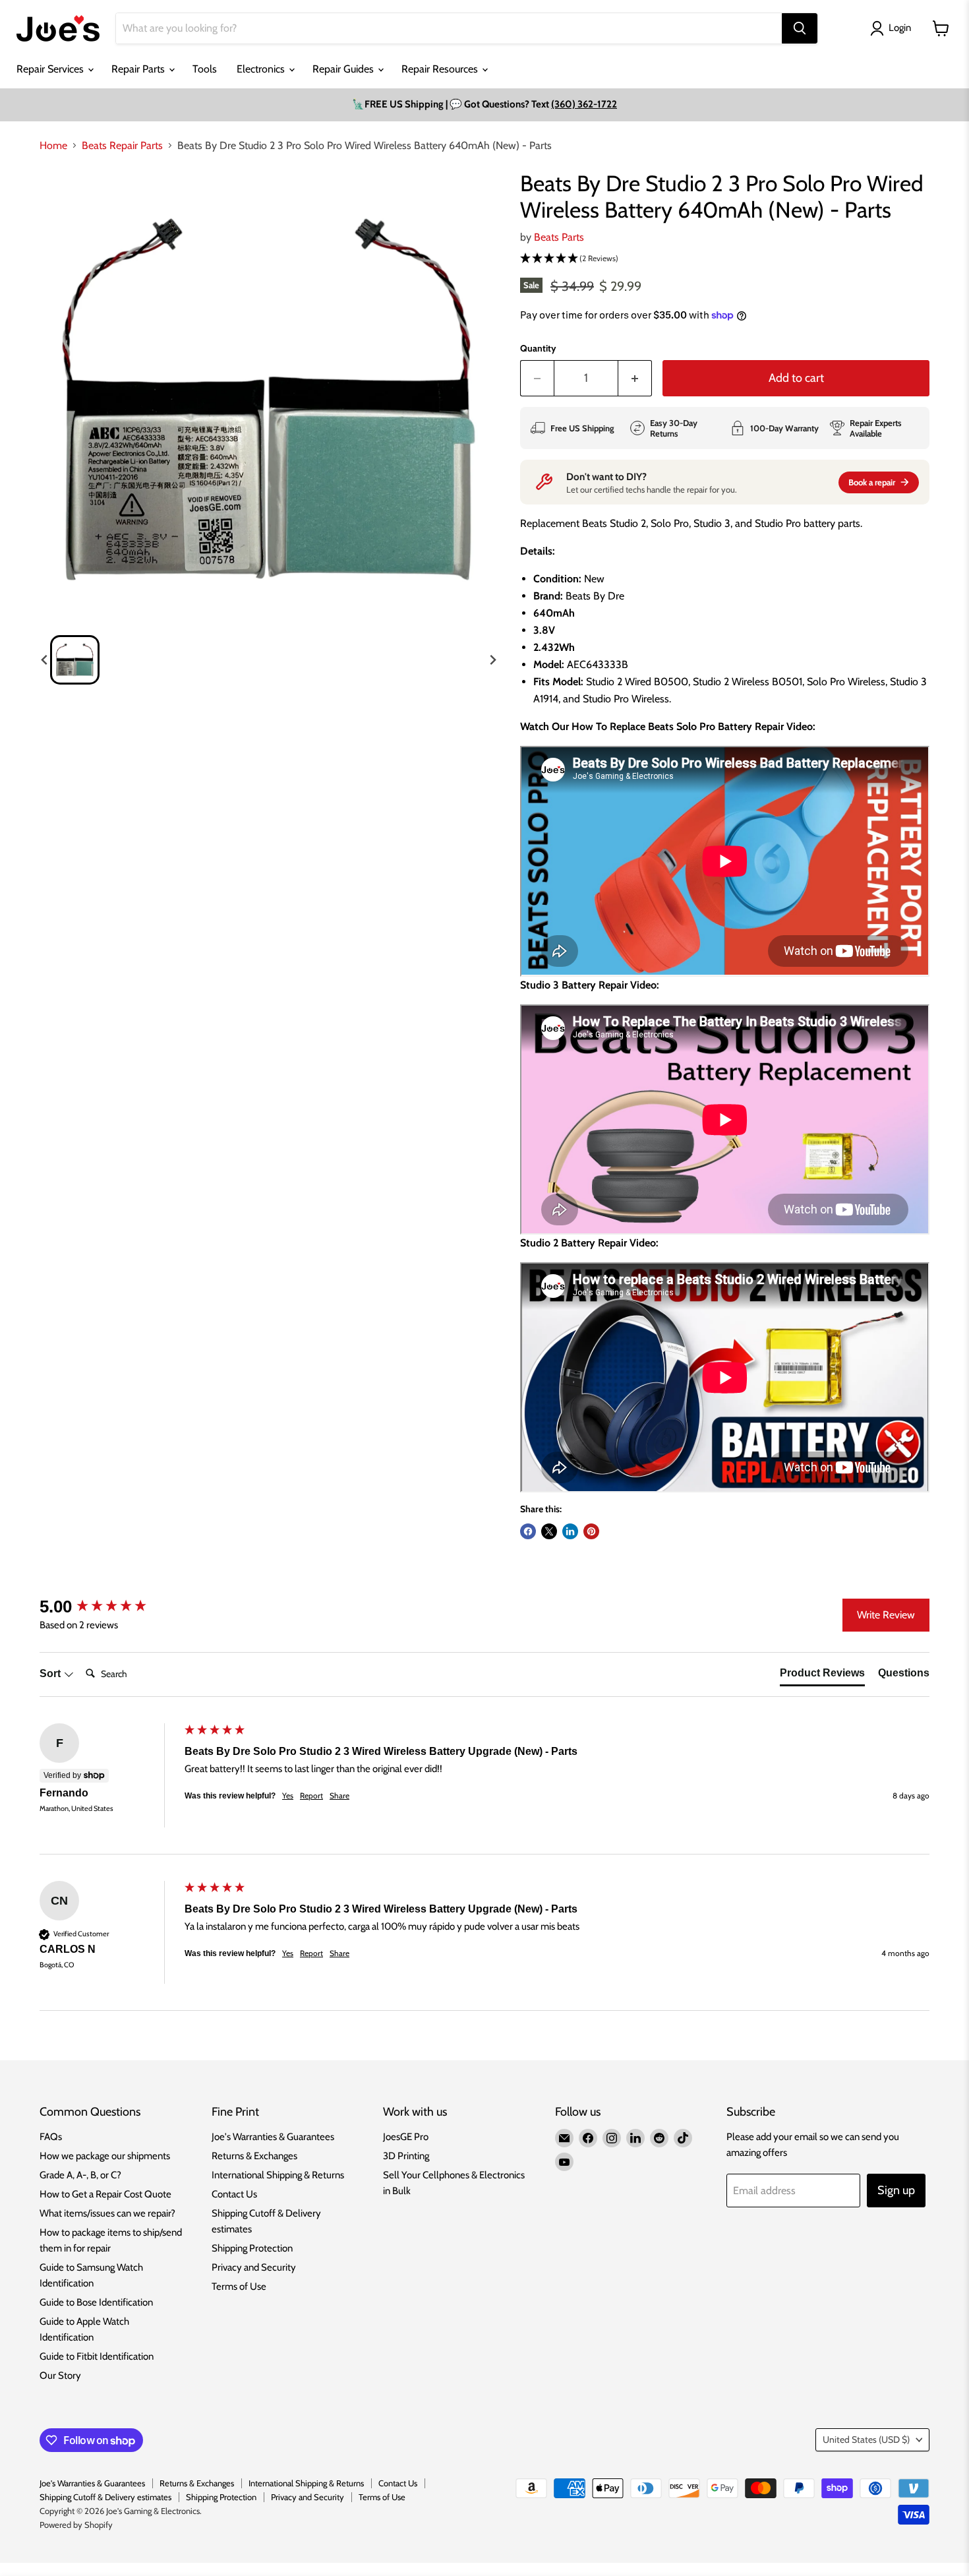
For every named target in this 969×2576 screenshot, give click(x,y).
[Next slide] (492, 660)
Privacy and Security (254, 2267)
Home (53, 146)
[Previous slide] (45, 660)
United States (866, 2439)
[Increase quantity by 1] (635, 378)
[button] (75, 660)
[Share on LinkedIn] (570, 1531)
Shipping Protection (252, 2248)
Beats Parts (559, 237)
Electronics (262, 69)
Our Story (60, 2376)
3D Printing (406, 2156)
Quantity (538, 348)
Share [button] (339, 1795)
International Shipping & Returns (278, 2175)
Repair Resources (441, 69)
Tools (205, 69)
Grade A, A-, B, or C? (80, 2175)
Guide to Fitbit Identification (97, 2356)
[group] (109, 1607)
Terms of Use (239, 2286)
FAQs (51, 2137)
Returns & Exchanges (254, 2156)
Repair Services (51, 69)
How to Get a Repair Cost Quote (105, 2194)
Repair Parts (139, 69)
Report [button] (311, 1795)
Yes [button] (288, 1795)
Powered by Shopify (76, 2525)
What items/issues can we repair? (107, 2213)
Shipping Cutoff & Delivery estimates (105, 2497)
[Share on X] (549, 1531)
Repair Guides (344, 69)
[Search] (800, 28)
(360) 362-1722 (584, 104)
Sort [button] (51, 1673)
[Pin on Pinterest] (591, 1531)
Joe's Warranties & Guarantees (273, 2137)
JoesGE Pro (406, 2137)
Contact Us (234, 2194)
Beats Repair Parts (122, 146)
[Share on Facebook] (528, 1531)
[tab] (822, 1676)
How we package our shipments (105, 2156)
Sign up (896, 2190)
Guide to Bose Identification (96, 2302)
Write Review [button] (886, 1615)
